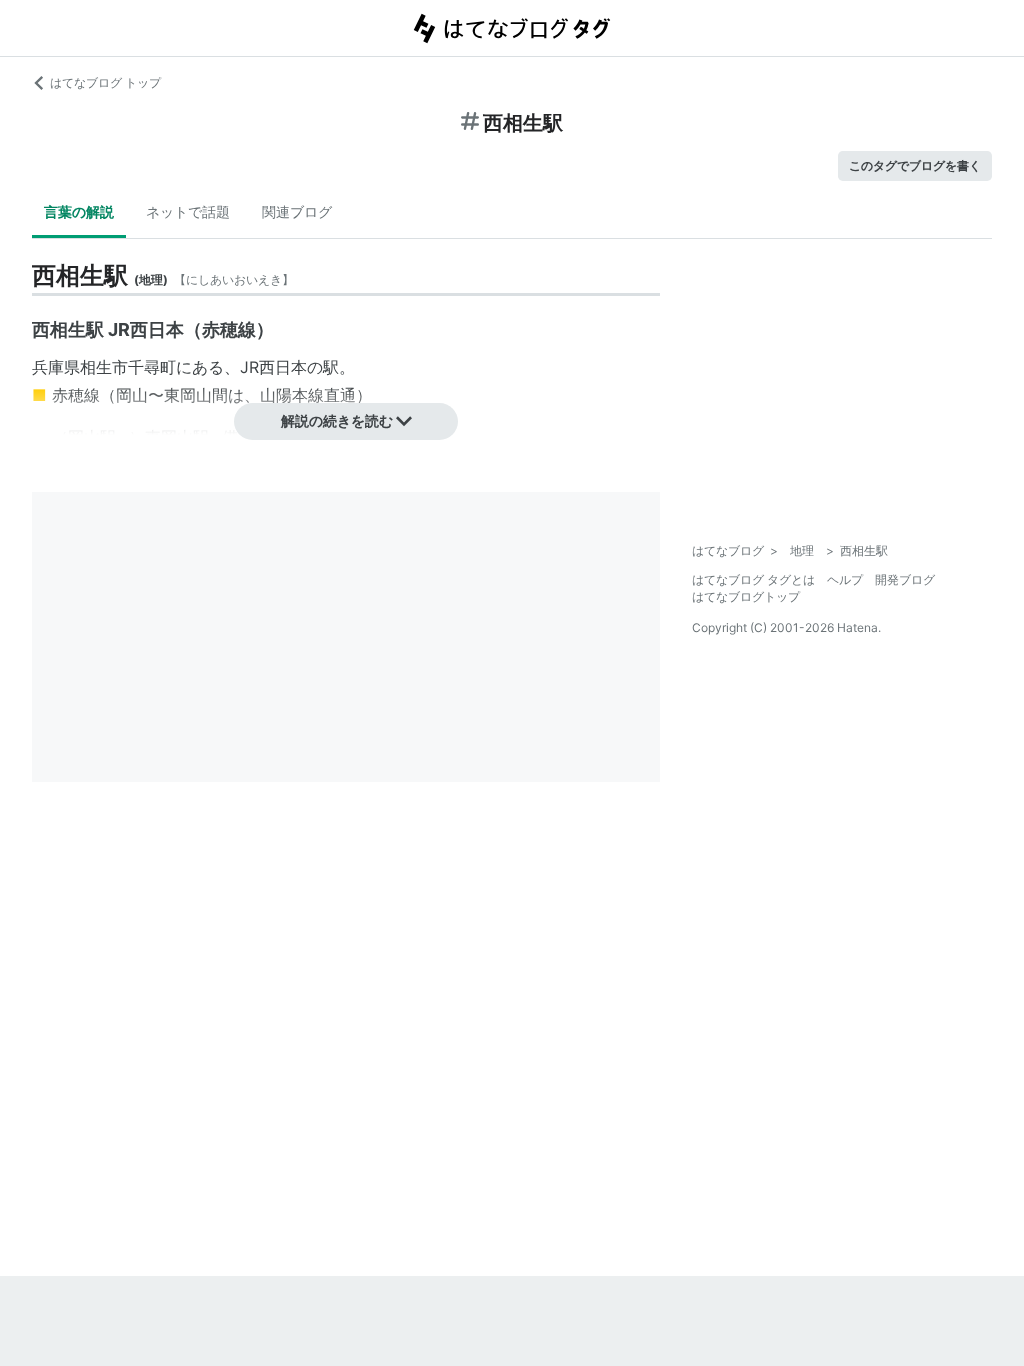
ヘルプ (845, 579)
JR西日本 (273, 367)
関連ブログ (297, 211)
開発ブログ (905, 579)
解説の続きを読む (337, 420)
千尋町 (152, 367)
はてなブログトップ (746, 596)
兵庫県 (56, 367)
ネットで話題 (188, 211)
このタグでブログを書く (915, 165)
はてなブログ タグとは (753, 579)
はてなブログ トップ (105, 82)
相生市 (104, 367)
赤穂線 (76, 395)
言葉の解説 (79, 211)
